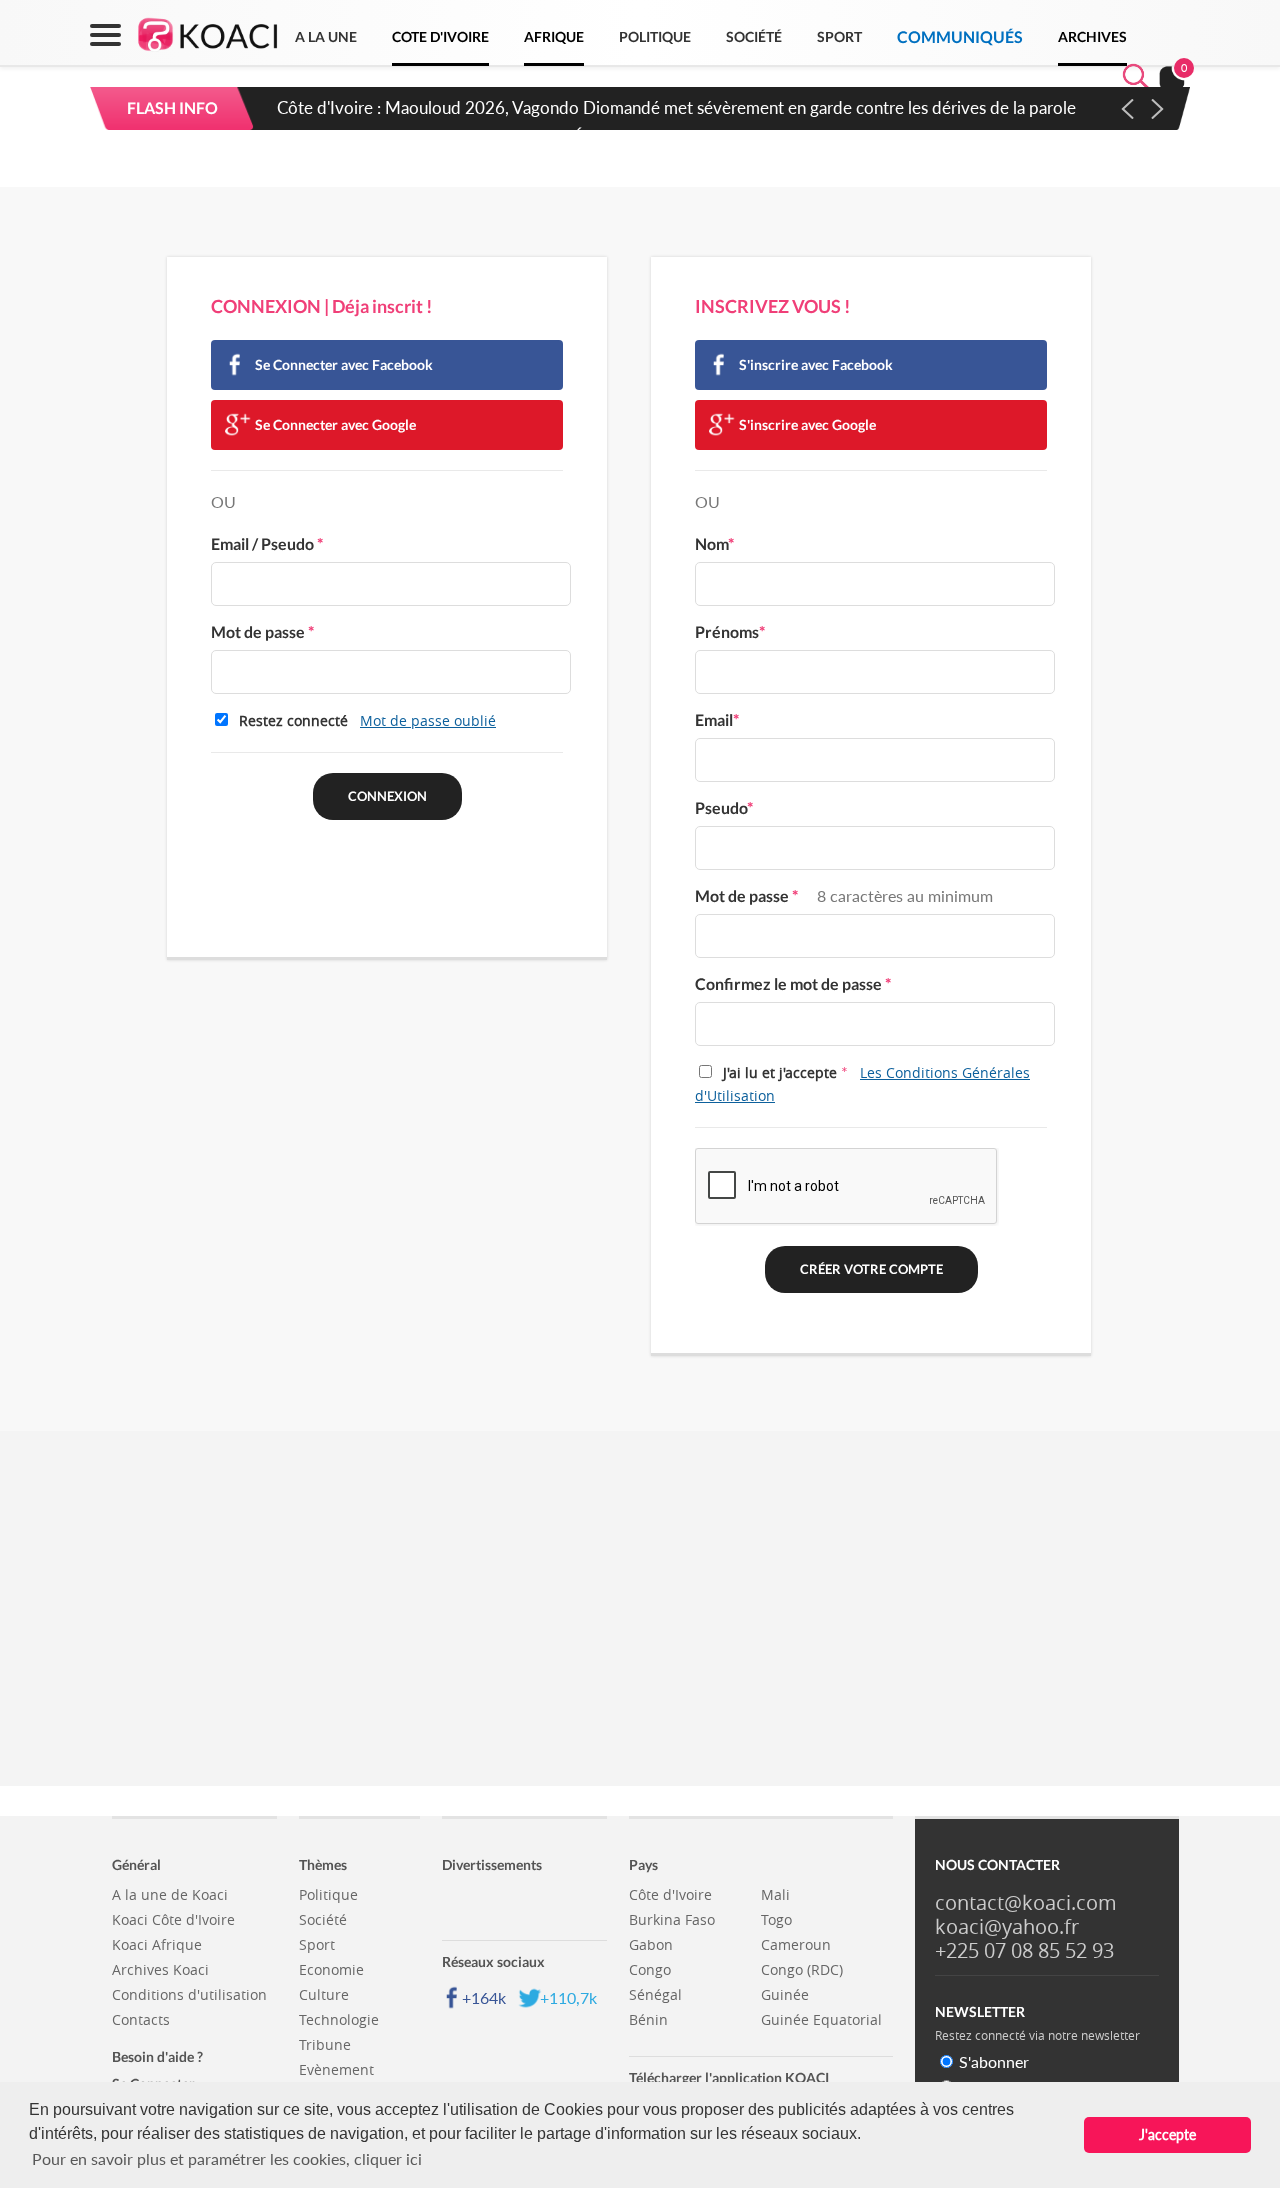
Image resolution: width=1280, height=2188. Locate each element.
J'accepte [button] (1167, 2134)
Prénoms (730, 631)
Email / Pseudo (267, 543)
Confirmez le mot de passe (793, 983)
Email (717, 719)
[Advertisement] (640, 1631)
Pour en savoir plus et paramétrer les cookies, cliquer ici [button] (227, 2158)
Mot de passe (262, 631)
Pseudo (724, 807)
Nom (714, 543)
